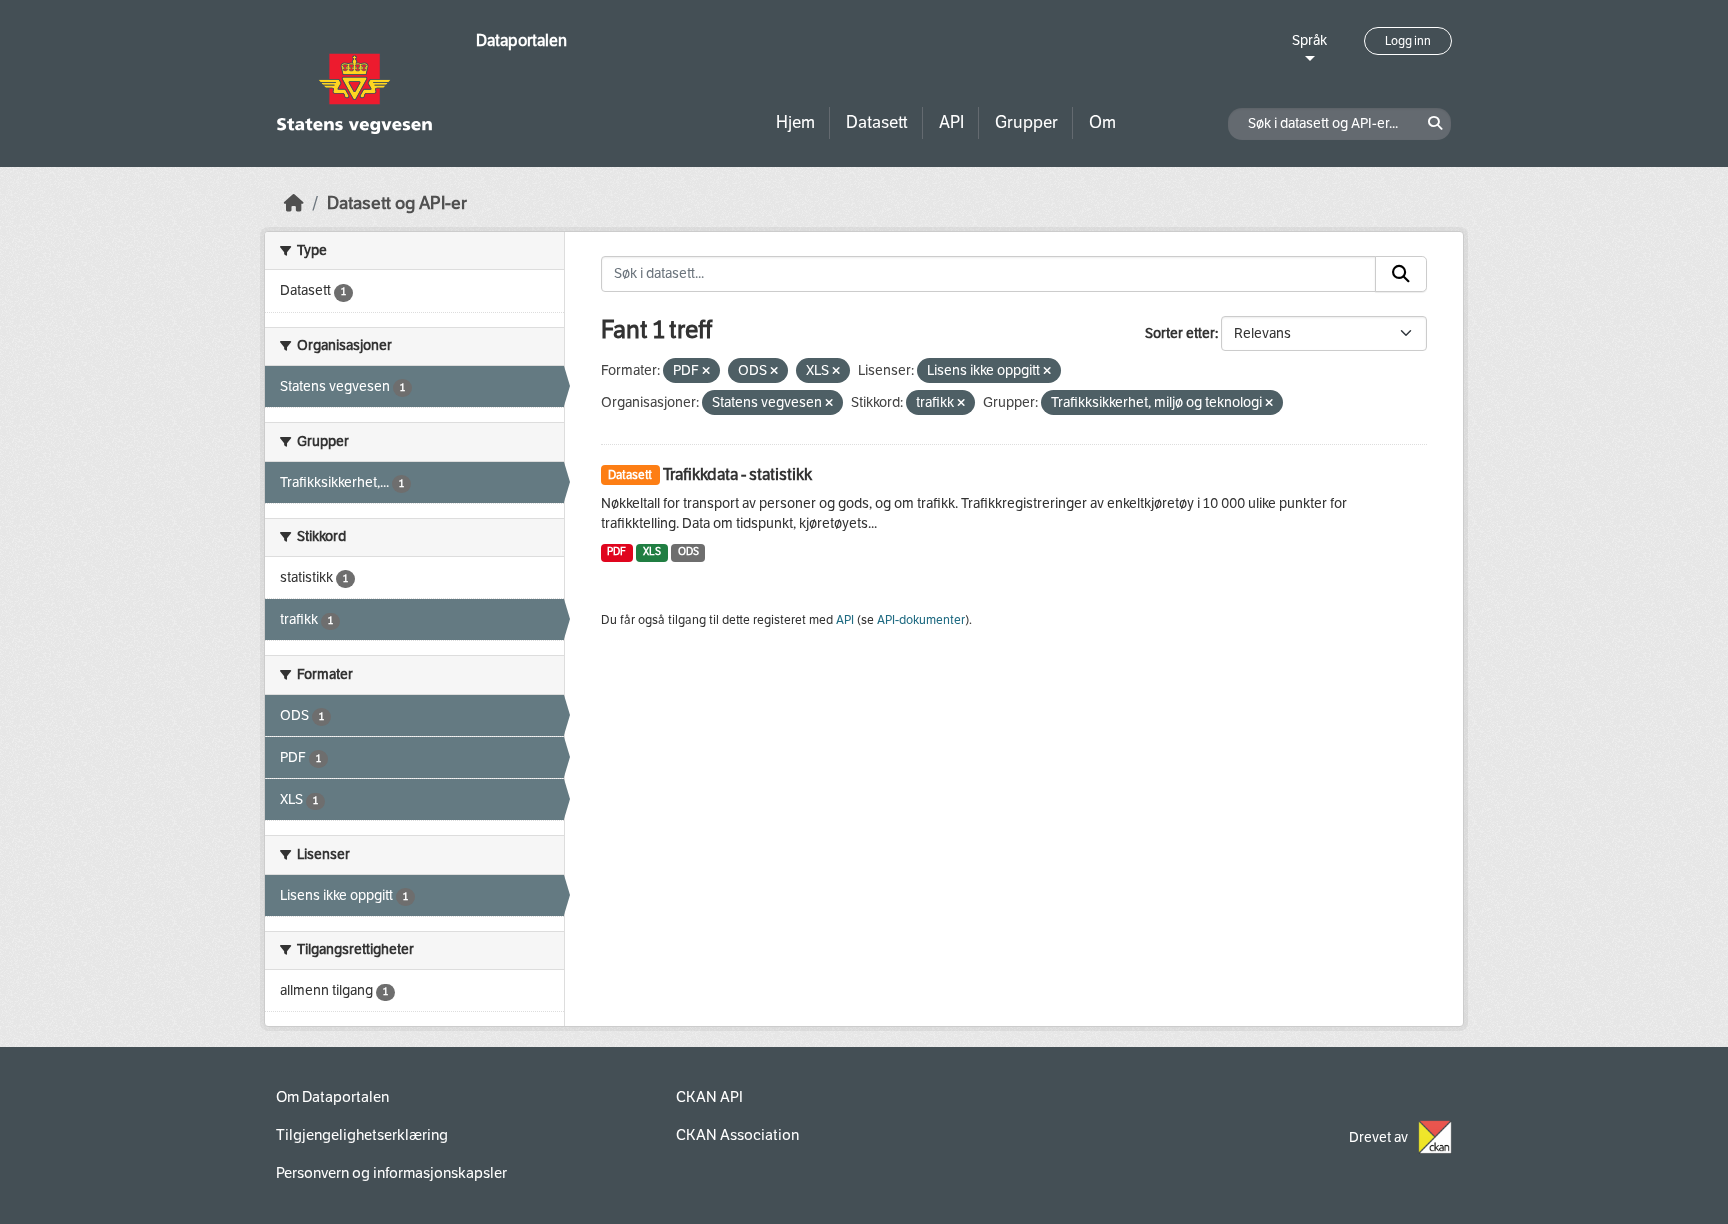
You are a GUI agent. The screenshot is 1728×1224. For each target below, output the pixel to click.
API (951, 122)
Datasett (877, 122)
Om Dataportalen (332, 1097)
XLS (652, 551)
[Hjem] (294, 203)
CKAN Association (737, 1135)
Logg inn (1408, 41)
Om (1102, 122)
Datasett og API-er (397, 203)
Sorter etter (1180, 333)
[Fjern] (706, 371)
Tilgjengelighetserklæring (362, 1135)
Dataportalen (521, 40)
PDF (616, 551)
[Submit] (1401, 274)
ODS (688, 551)
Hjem (795, 122)
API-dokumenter (921, 620)
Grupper (1026, 122)
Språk (1309, 40)
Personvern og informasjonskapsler (391, 1173)
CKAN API (709, 1097)
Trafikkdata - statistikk (737, 474)
